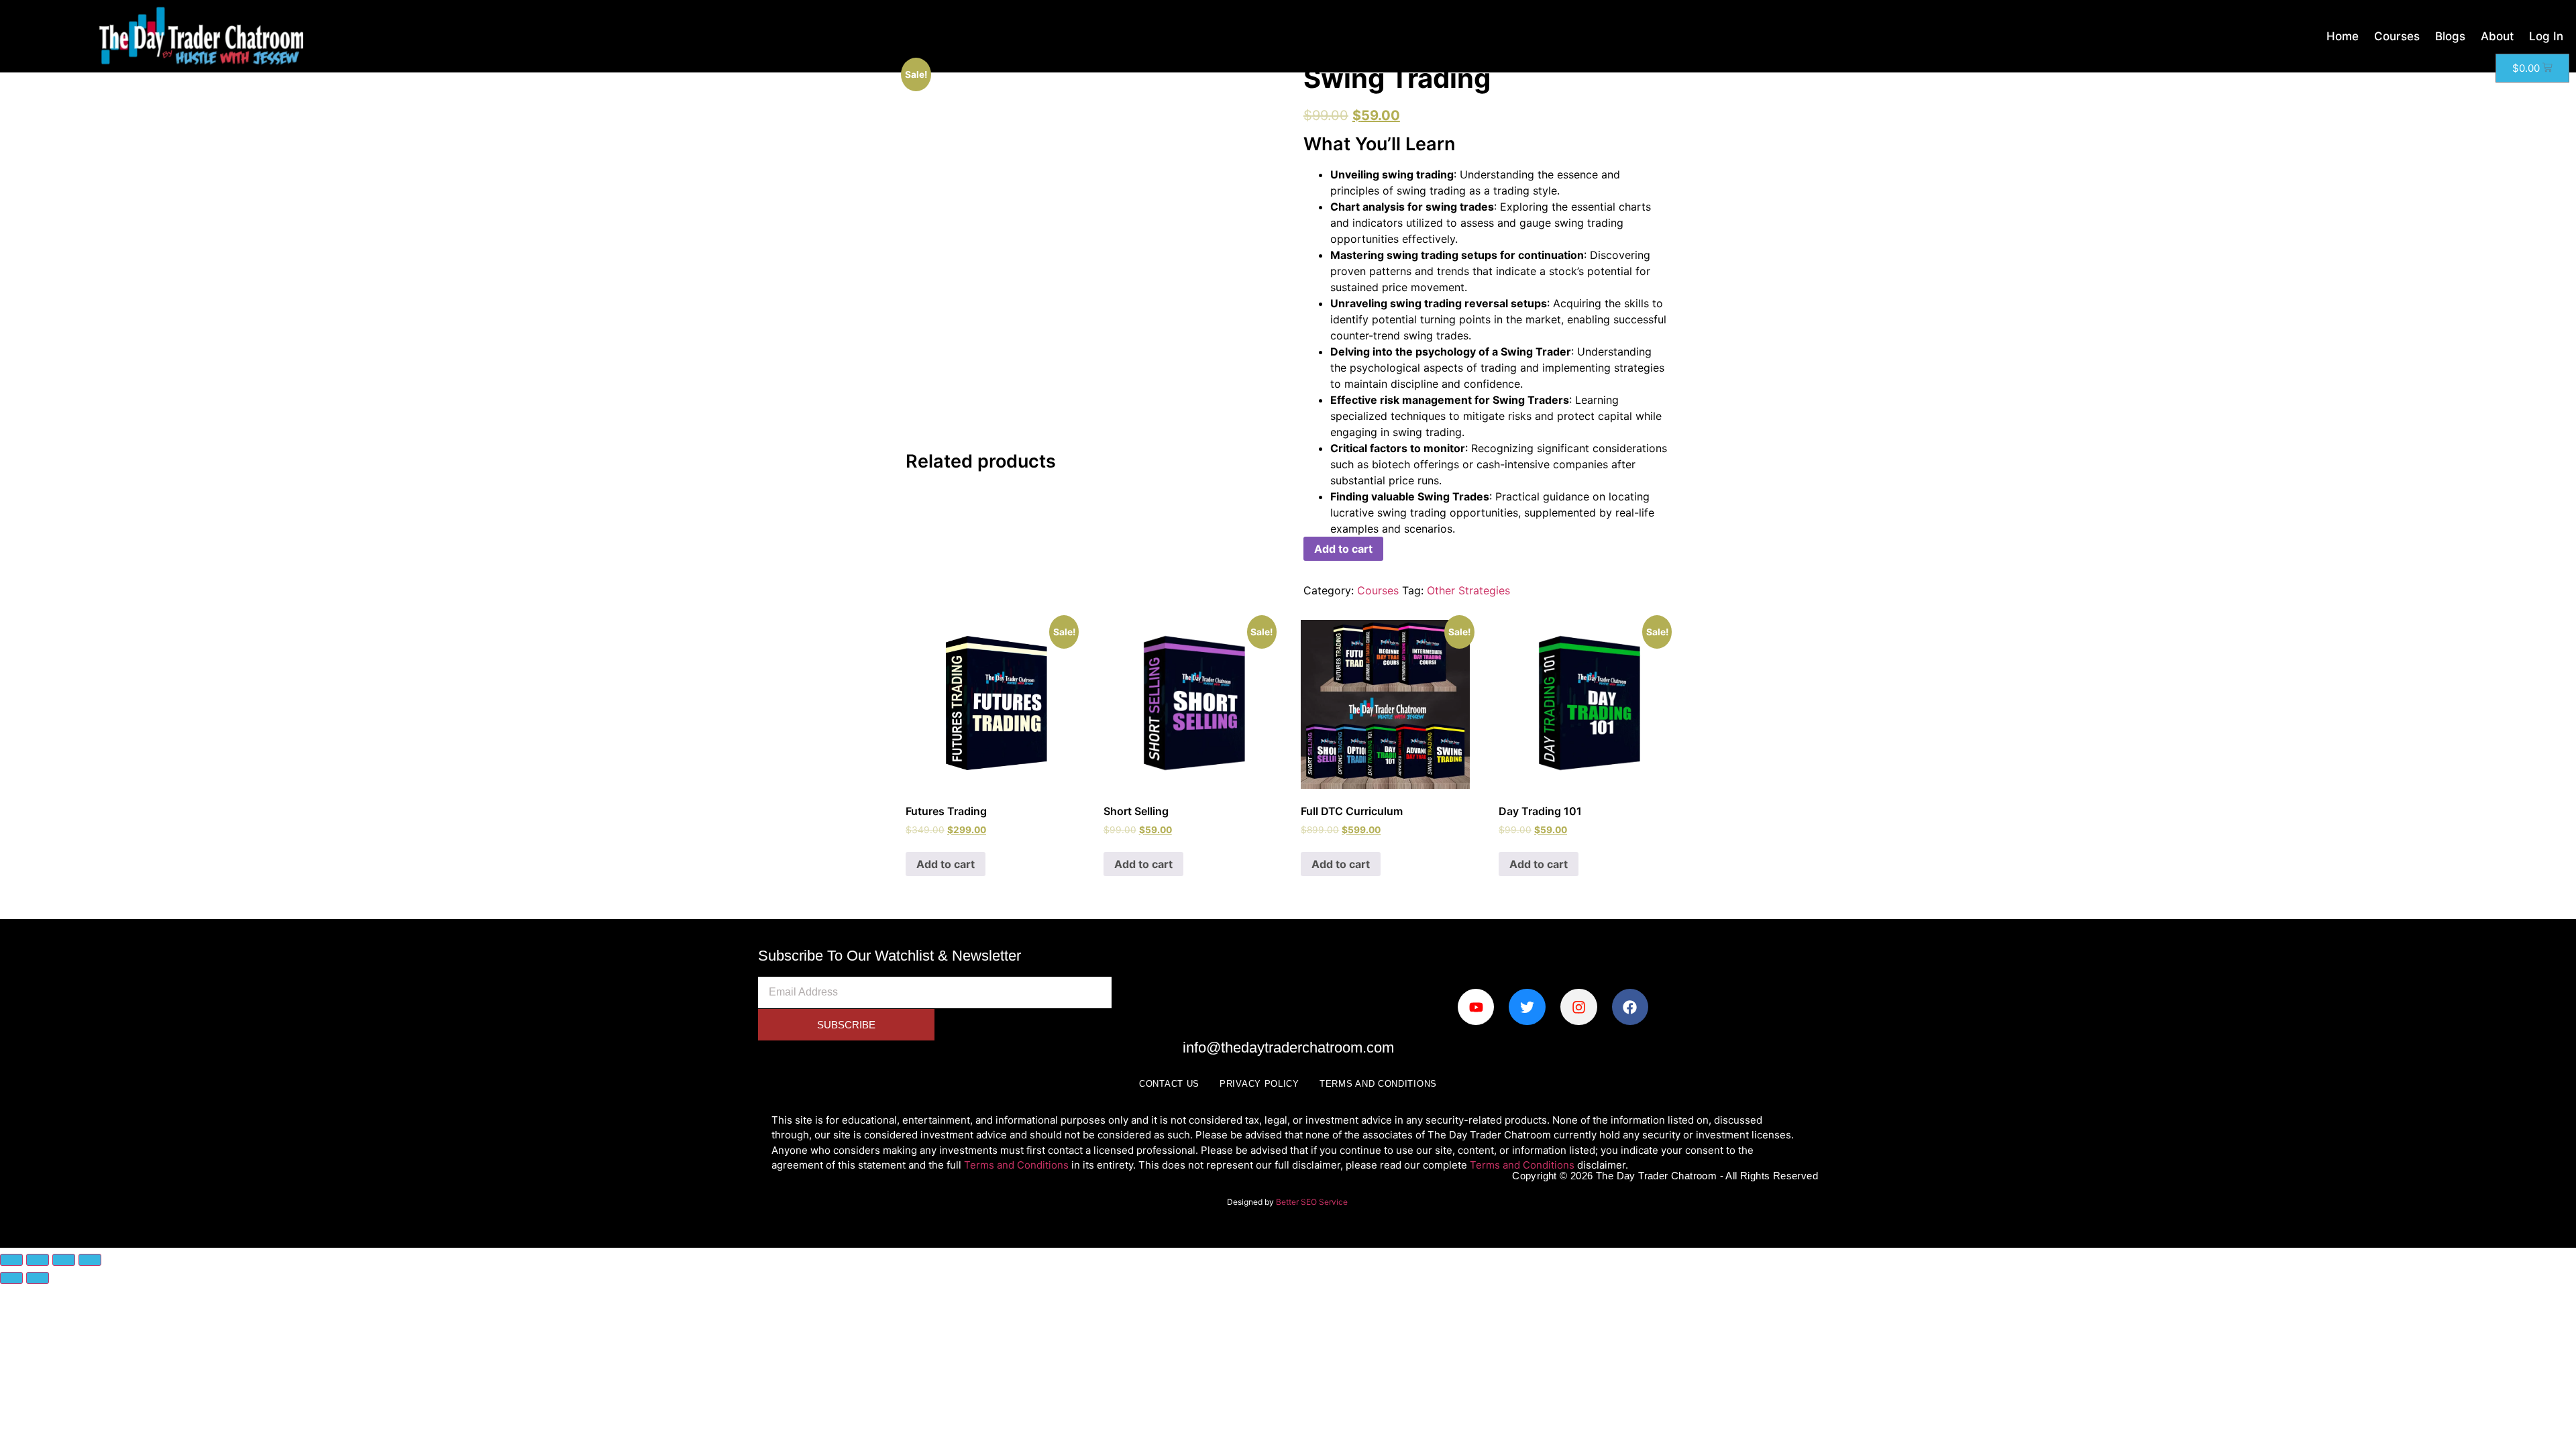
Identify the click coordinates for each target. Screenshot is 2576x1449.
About (2497, 36)
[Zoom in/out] (11, 1260)
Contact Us (1169, 1084)
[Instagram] (1579, 1007)
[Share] (64, 1260)
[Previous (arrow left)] (11, 1278)
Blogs (2450, 36)
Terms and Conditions (1378, 1084)
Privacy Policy (1259, 1084)
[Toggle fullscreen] (38, 1260)
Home (2343, 36)
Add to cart (1343, 549)
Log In (2546, 36)
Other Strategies (1468, 590)
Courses (2397, 36)
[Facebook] (1630, 1007)
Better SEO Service (1313, 1202)
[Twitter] (1527, 1007)
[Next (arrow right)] (38, 1278)
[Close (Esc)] (90, 1260)
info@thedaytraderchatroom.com (1288, 1048)
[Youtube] (1476, 1007)
